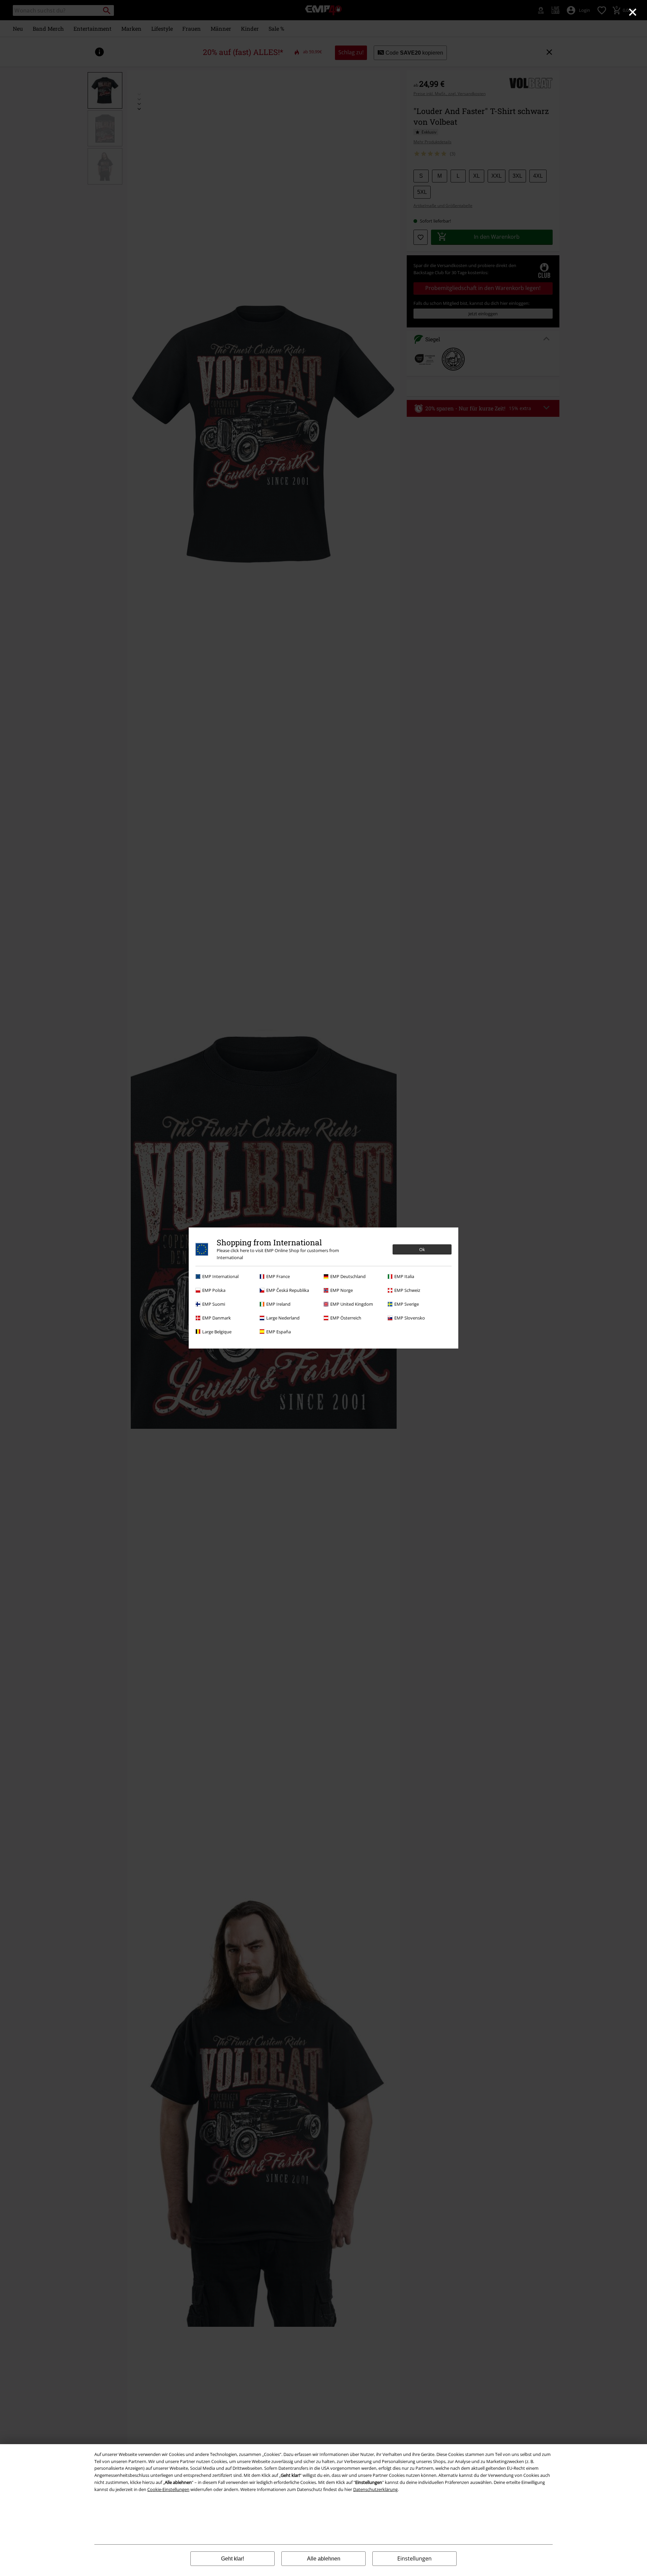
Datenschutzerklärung (375, 2489)
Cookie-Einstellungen (168, 2489)
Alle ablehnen (324, 2559)
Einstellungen (414, 2558)
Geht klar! (233, 2559)
